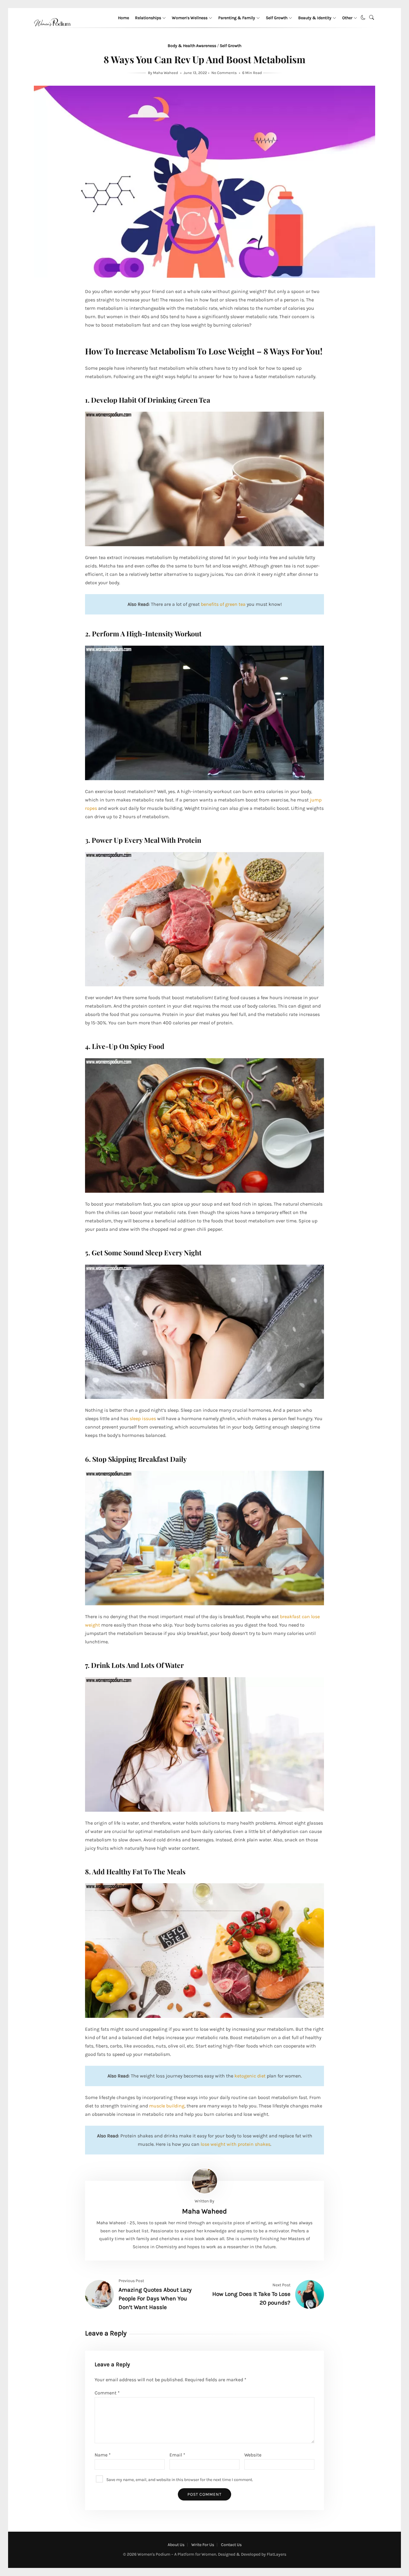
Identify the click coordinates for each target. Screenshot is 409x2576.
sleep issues (143, 1418)
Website (253, 2455)
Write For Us (203, 2545)
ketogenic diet (250, 2076)
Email (177, 2455)
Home (124, 18)
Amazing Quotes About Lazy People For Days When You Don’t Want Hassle (155, 2298)
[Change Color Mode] (363, 18)
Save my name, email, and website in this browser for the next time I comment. (180, 2479)
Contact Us (231, 2545)
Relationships (148, 18)
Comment (107, 2393)
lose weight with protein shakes (235, 2144)
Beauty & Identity (315, 18)
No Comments (224, 73)
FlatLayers (277, 2554)
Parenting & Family (237, 18)
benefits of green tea (223, 604)
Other (347, 18)
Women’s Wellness (190, 18)
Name (103, 2455)
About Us (176, 2545)
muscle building (167, 2106)
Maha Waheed (166, 73)
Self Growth (277, 18)
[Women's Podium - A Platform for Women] (52, 33)
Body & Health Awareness (192, 46)
